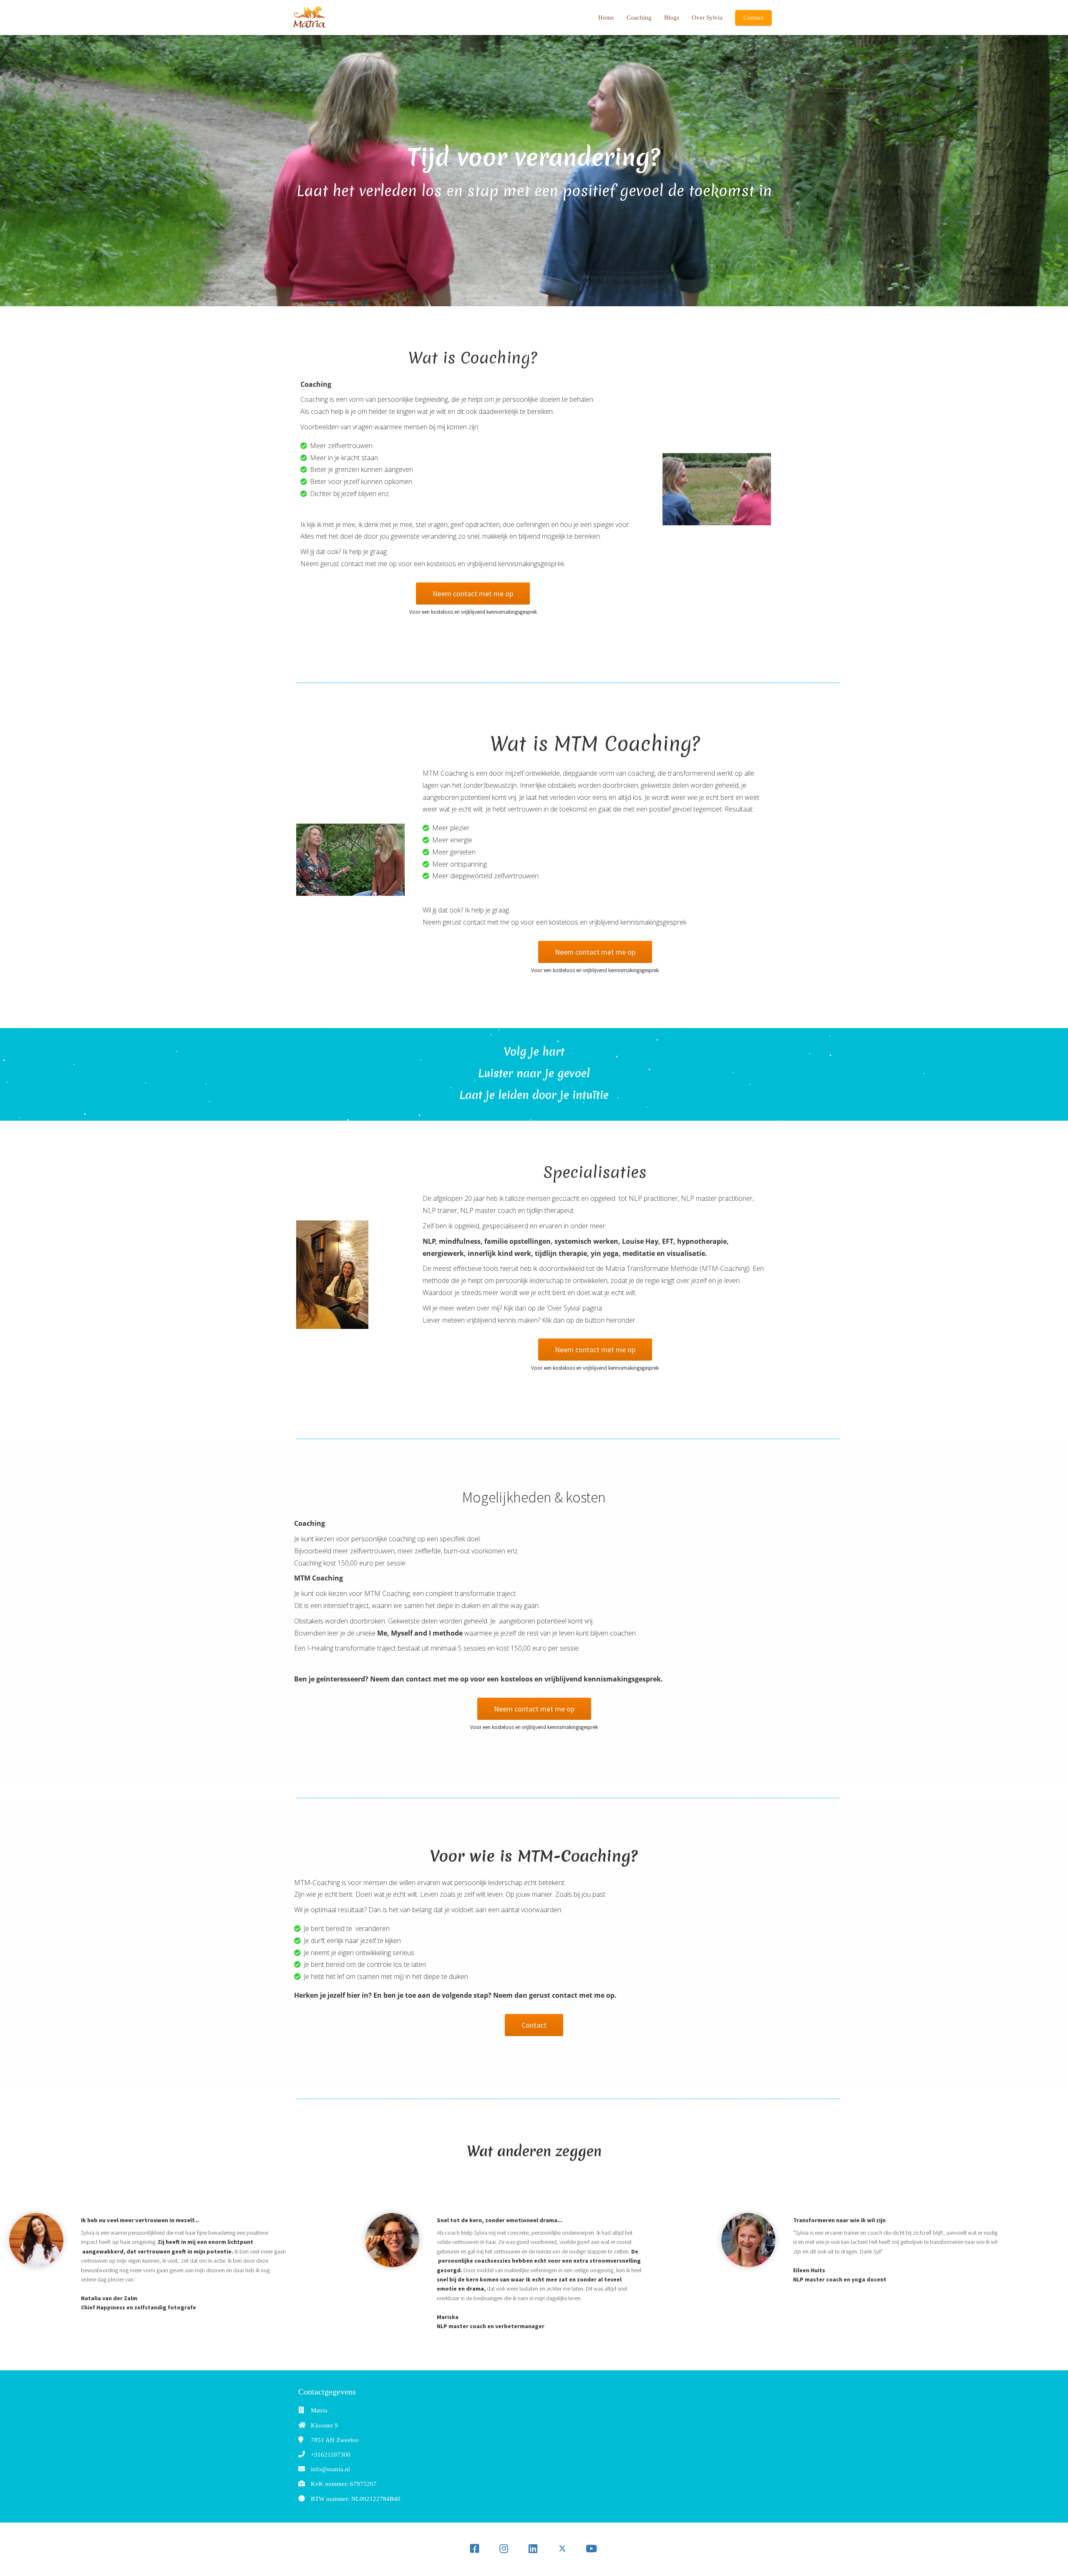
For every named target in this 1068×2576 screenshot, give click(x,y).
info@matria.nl (330, 2469)
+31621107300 (331, 2455)
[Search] (724, 2549)
